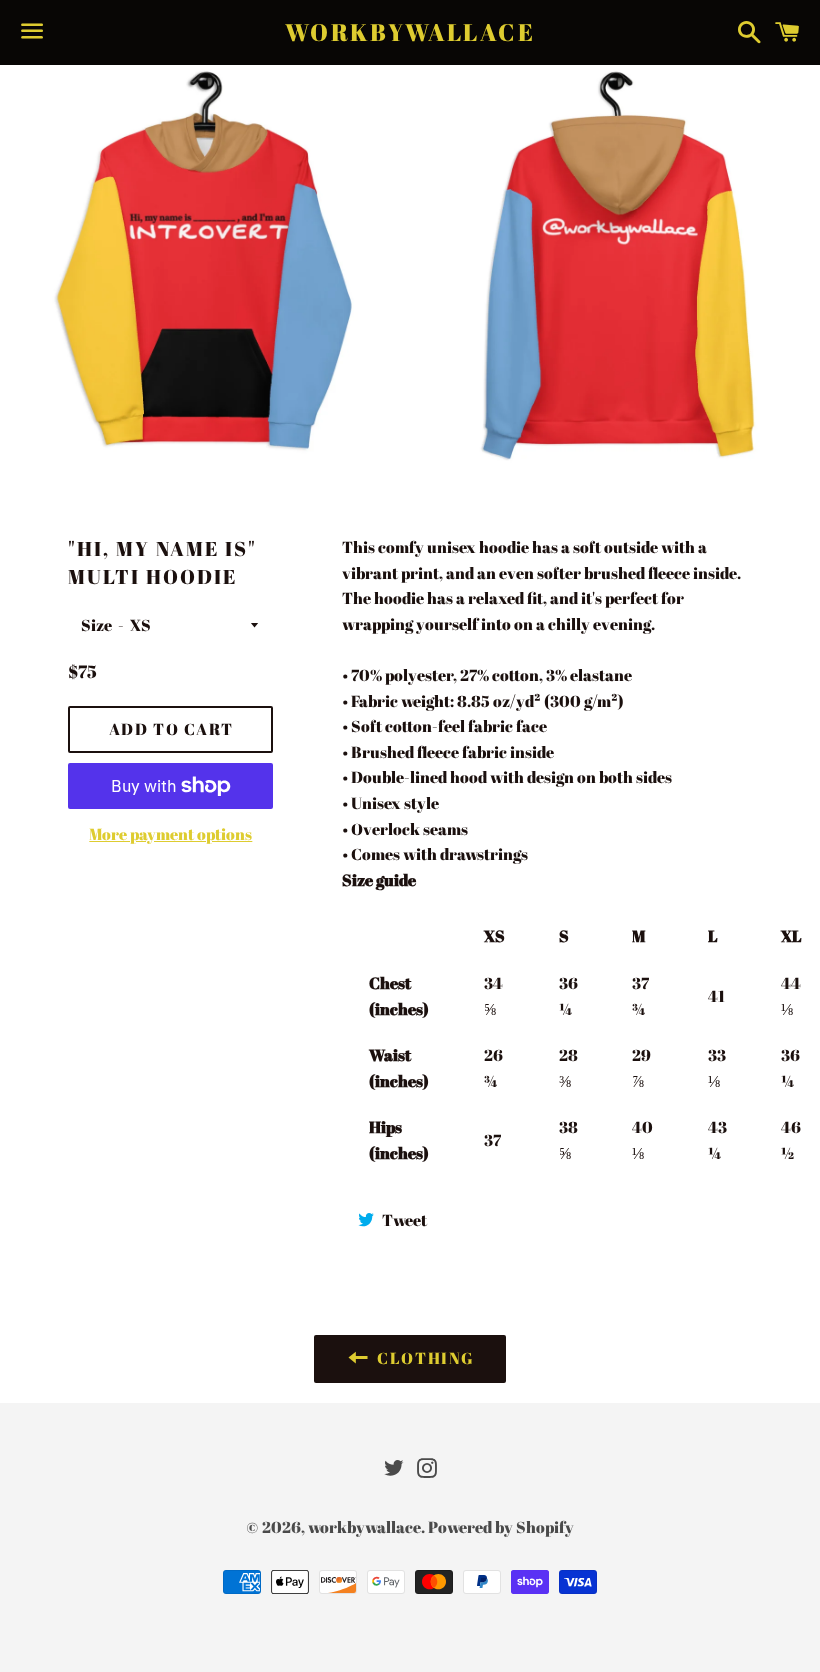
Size (96, 625)
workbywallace (410, 32)
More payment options (170, 834)
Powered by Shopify (501, 1527)
